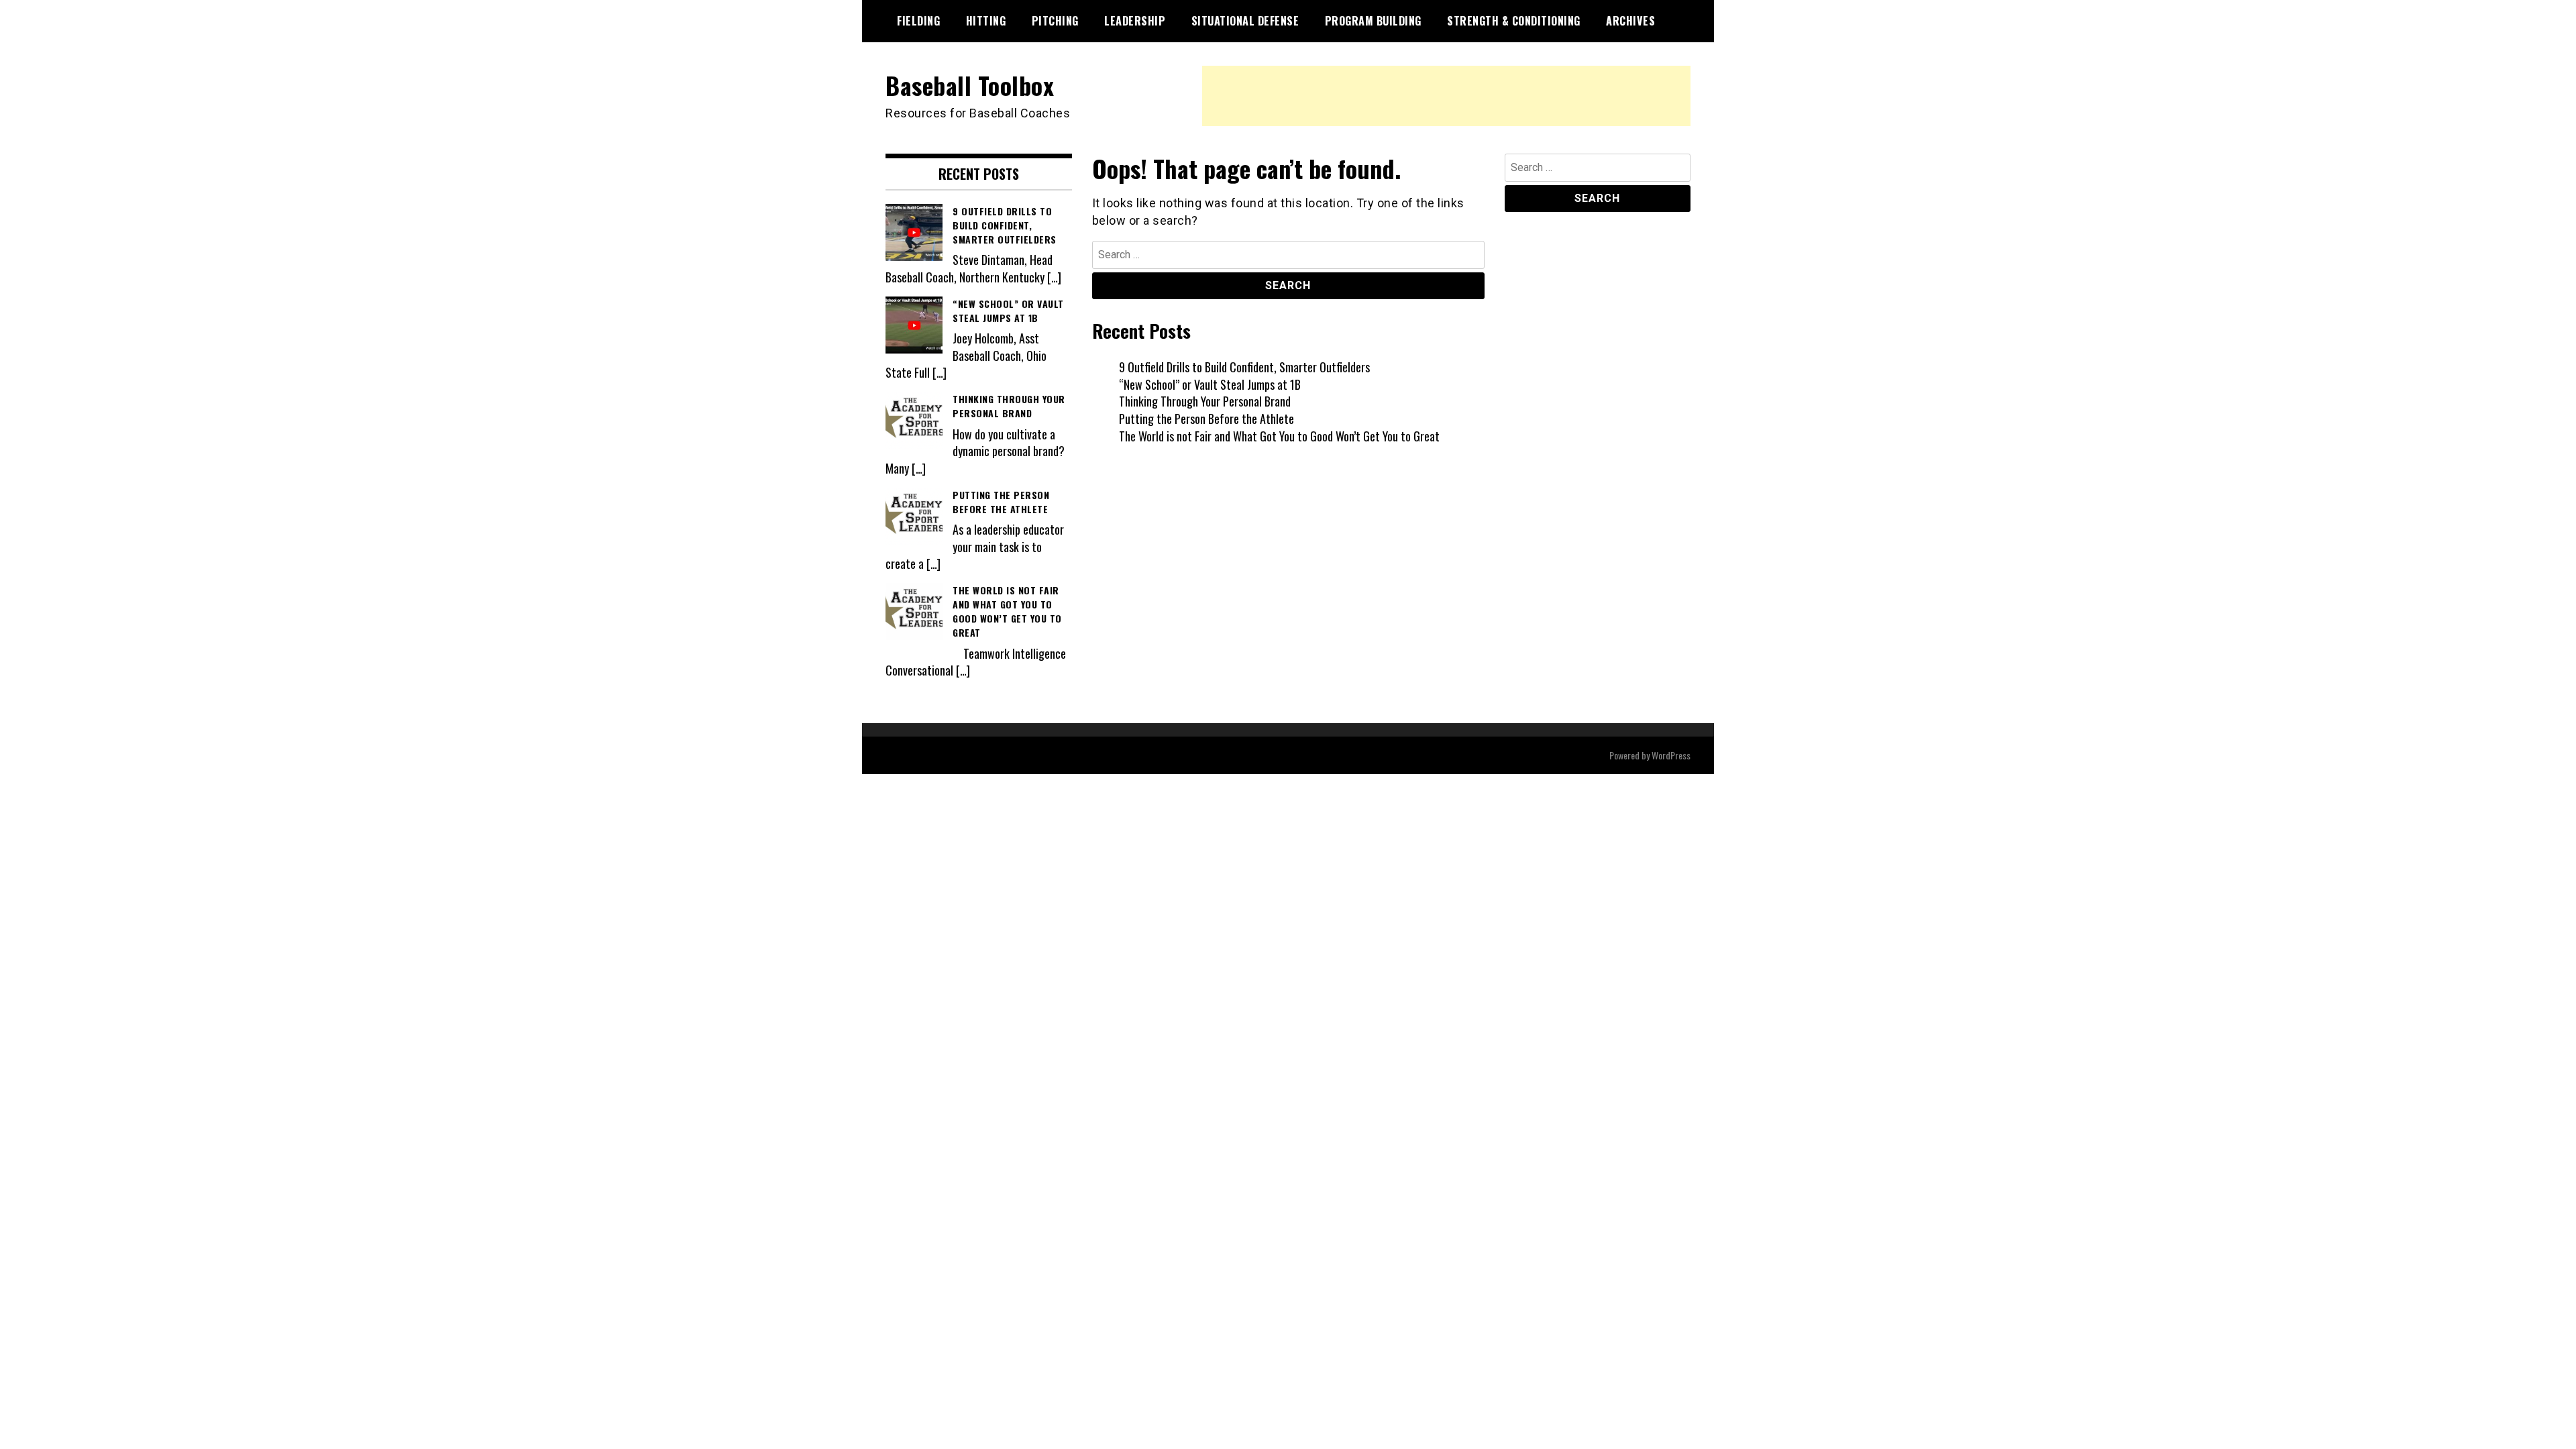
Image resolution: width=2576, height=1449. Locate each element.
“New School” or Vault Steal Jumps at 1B (1210, 384)
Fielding (918, 21)
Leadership (1135, 21)
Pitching (1055, 21)
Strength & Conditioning (1514, 21)
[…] (1054, 277)
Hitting (986, 21)
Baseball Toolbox (970, 85)
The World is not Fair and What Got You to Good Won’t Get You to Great (1279, 436)
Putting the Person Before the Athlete (1206, 419)
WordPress (1671, 755)
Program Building (1373, 21)
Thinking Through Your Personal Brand (1205, 401)
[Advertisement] (1446, 96)
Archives (1630, 21)
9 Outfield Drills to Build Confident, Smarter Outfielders (1244, 367)
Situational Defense (1245, 21)
